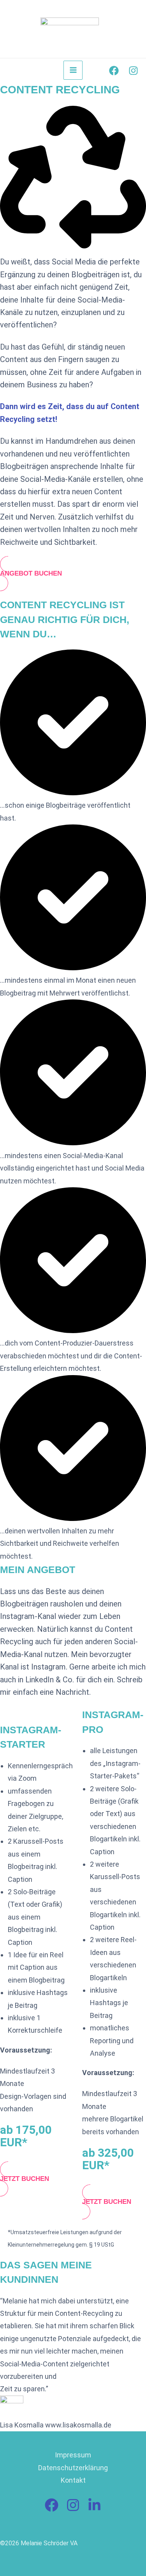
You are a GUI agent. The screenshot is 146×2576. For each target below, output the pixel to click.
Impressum (73, 2455)
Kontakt (73, 2480)
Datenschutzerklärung (73, 2468)
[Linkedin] (94, 2505)
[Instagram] (133, 71)
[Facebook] (114, 71)
